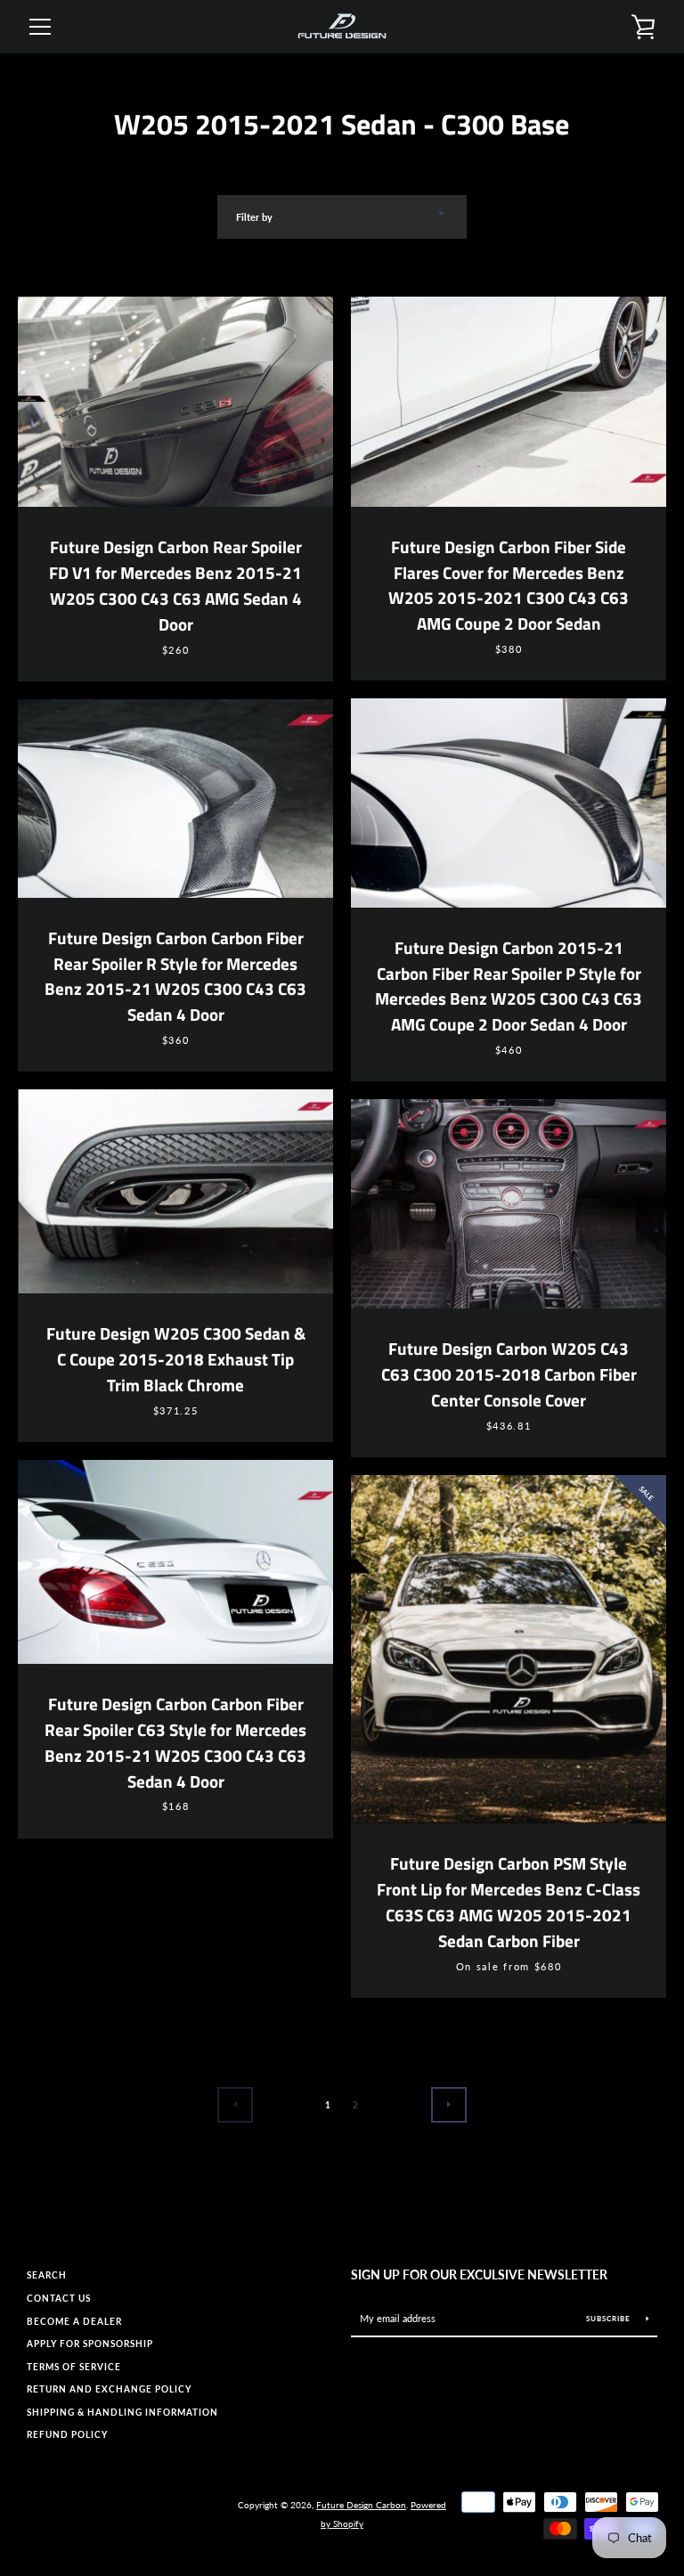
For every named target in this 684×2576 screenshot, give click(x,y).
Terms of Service (74, 2367)
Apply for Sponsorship (90, 2344)
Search (47, 2275)
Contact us (59, 2299)
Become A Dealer (74, 2322)
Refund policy (67, 2435)
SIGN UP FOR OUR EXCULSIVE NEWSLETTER (479, 2274)
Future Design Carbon (361, 2505)
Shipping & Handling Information (122, 2413)
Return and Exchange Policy (109, 2389)
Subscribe (610, 2319)
